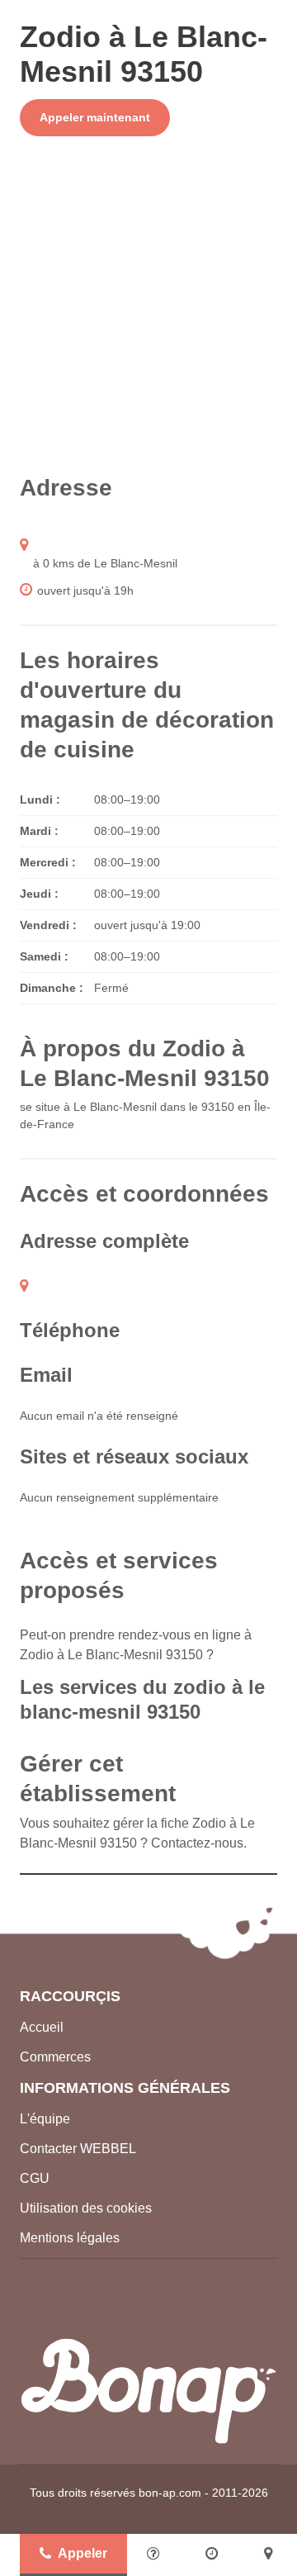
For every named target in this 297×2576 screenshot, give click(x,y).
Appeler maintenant (95, 117)
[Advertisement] (148, 305)
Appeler (82, 2553)
